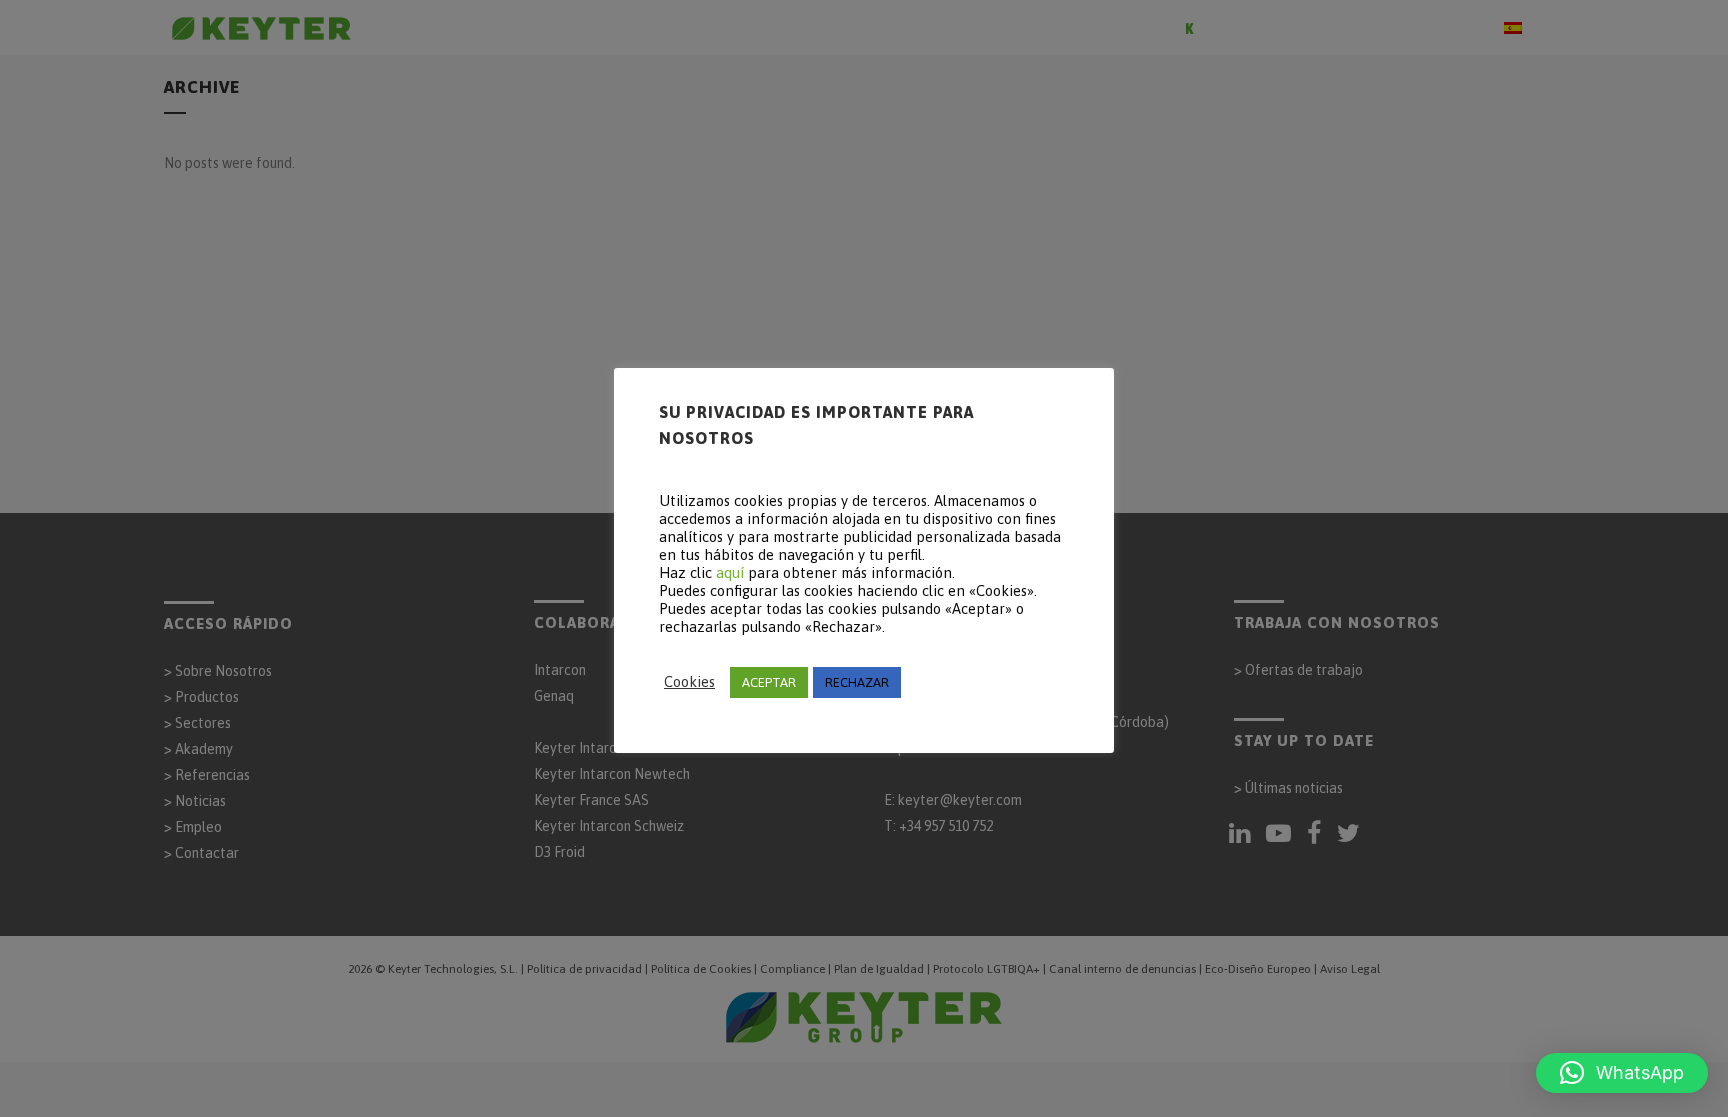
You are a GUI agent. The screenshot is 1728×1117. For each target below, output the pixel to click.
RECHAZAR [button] (857, 682)
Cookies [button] (689, 681)
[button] (1622, 1073)
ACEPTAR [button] (769, 682)
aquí (730, 572)
